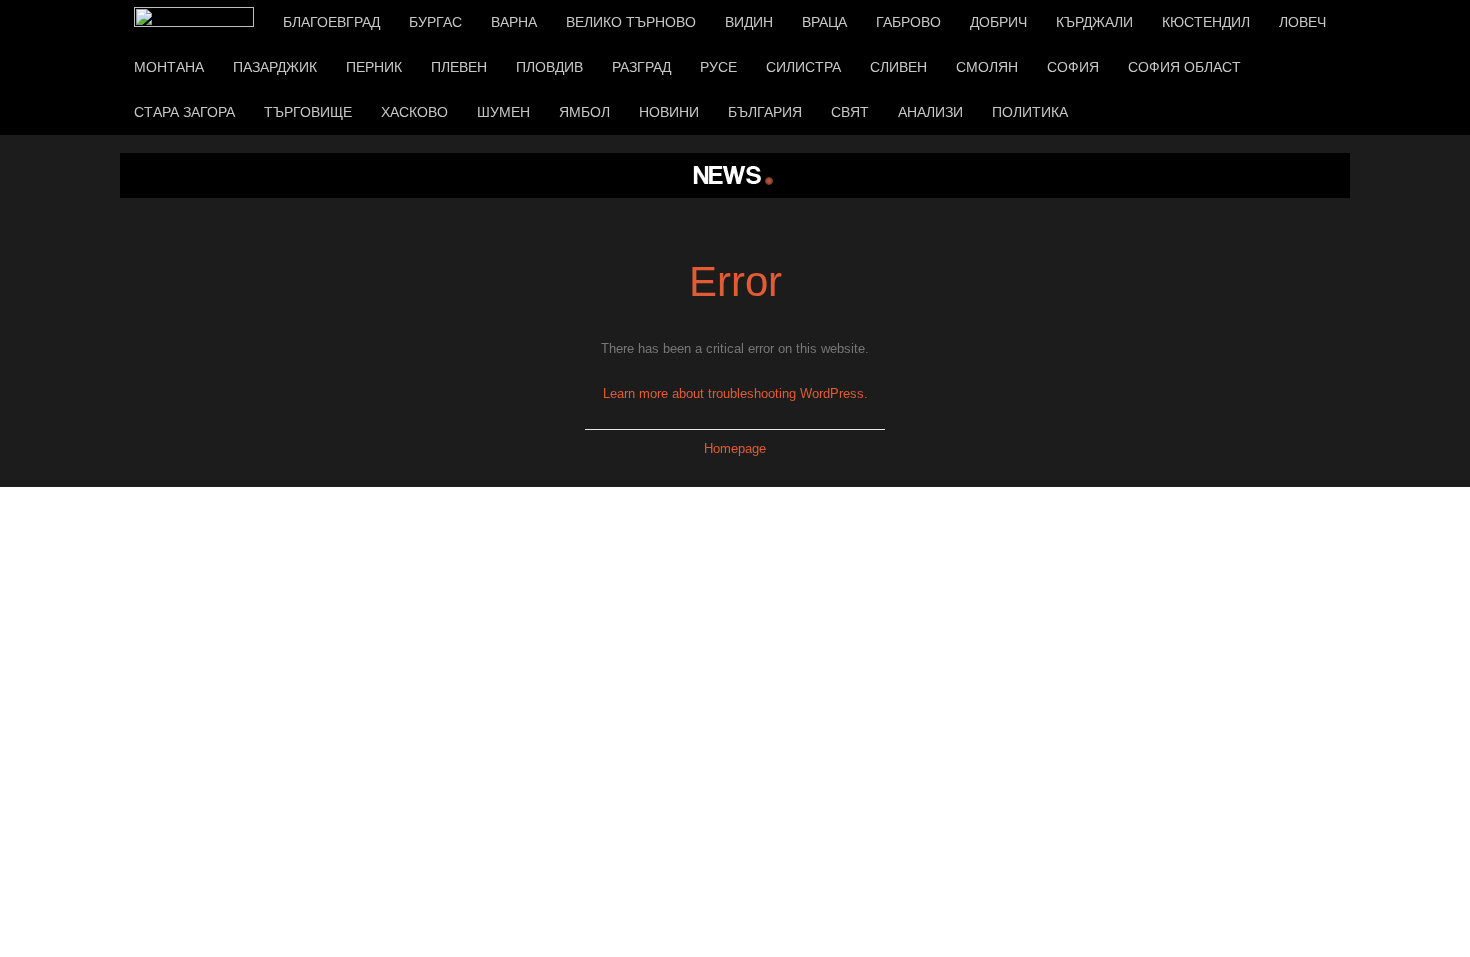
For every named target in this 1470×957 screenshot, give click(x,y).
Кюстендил (1206, 22)
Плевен (459, 67)
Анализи (930, 112)
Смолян (987, 67)
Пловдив (549, 67)
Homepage (735, 448)
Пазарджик (275, 67)
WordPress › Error (735, 175)
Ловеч (1302, 22)
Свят (850, 112)
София (1073, 67)
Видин (749, 22)
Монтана (169, 67)
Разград (641, 67)
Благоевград (331, 22)
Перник (374, 67)
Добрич (998, 22)
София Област (1184, 67)
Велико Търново (631, 22)
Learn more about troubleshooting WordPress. (735, 393)
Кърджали (1094, 22)
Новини (669, 112)
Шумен (503, 112)
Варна (514, 22)
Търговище (308, 112)
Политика (1030, 112)
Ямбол (584, 112)
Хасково (414, 112)
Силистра (803, 67)
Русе (718, 67)
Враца (824, 22)
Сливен (898, 67)
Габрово (908, 22)
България (765, 112)
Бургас (435, 22)
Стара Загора (184, 112)
